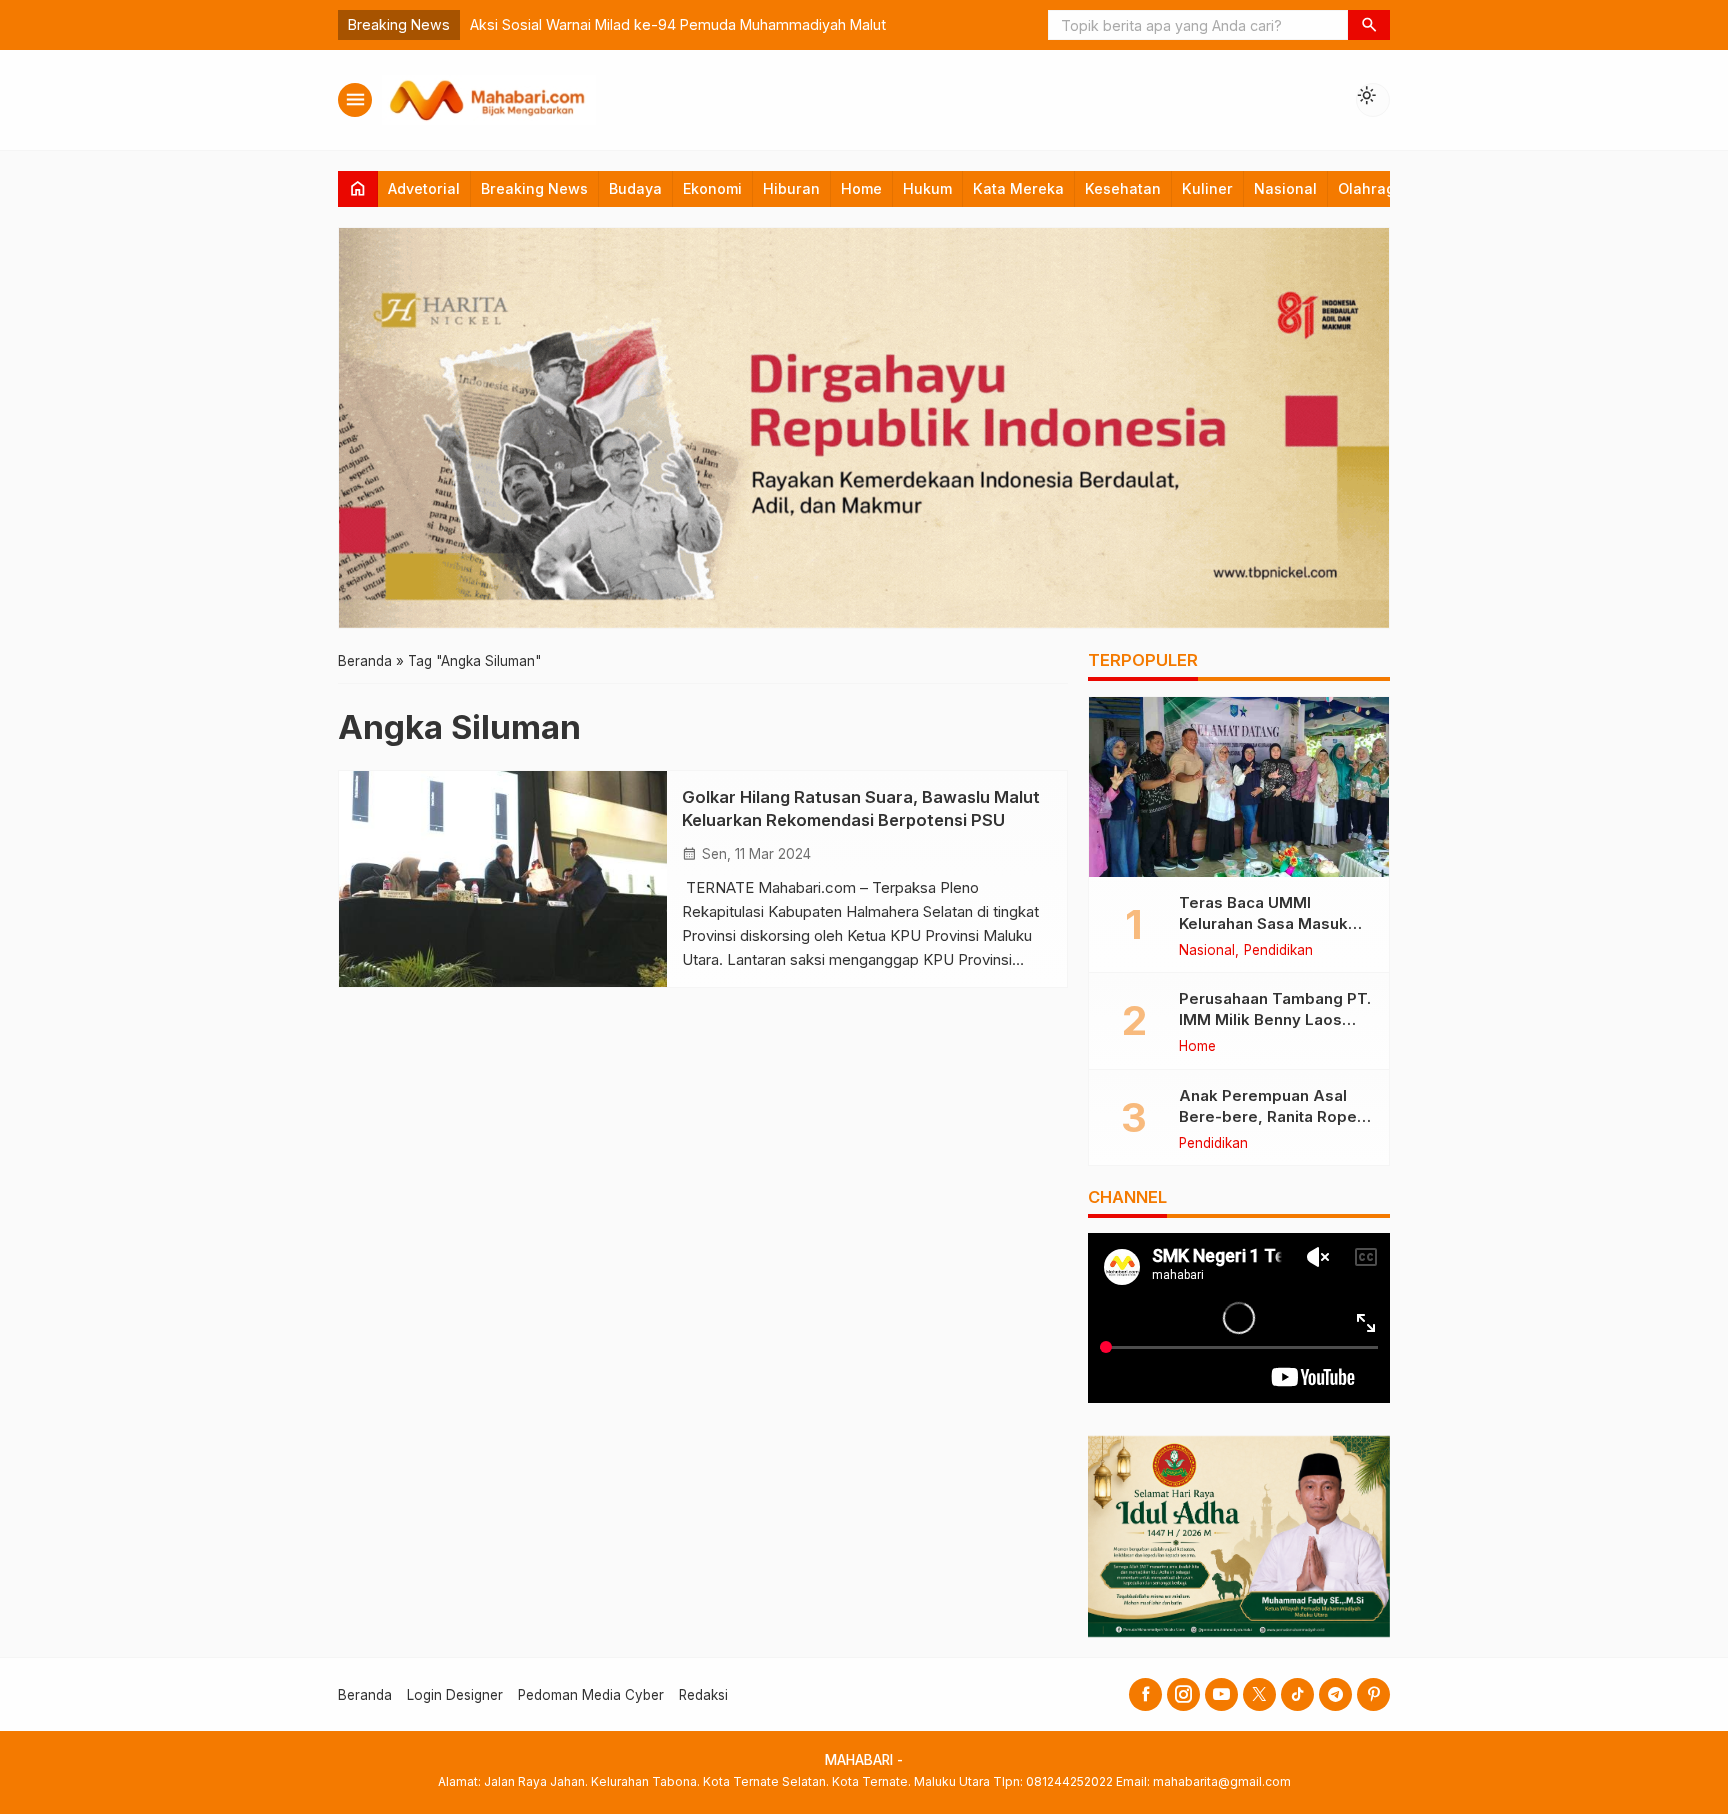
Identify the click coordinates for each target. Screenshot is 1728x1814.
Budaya (635, 188)
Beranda (365, 1695)
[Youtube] (1221, 1694)
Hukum (927, 188)
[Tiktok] (1297, 1694)
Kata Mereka (1018, 188)
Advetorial (424, 188)
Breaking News (534, 188)
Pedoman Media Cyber (591, 1695)
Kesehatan (1123, 188)
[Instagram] (1183, 1694)
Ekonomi (712, 188)
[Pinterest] (1373, 1694)
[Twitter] (1259, 1694)
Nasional (1285, 188)
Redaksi (703, 1695)
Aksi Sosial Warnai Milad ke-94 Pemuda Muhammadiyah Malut (678, 24)
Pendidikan (1278, 951)
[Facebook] (1145, 1694)
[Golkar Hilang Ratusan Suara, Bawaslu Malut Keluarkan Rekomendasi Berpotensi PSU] (503, 879)
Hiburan (791, 188)
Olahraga (1371, 188)
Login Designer (455, 1695)
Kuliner (1207, 188)
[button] (1369, 25)
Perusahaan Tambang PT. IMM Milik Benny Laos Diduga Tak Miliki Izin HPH (1276, 1019)
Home (861, 188)
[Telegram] (1335, 1694)
